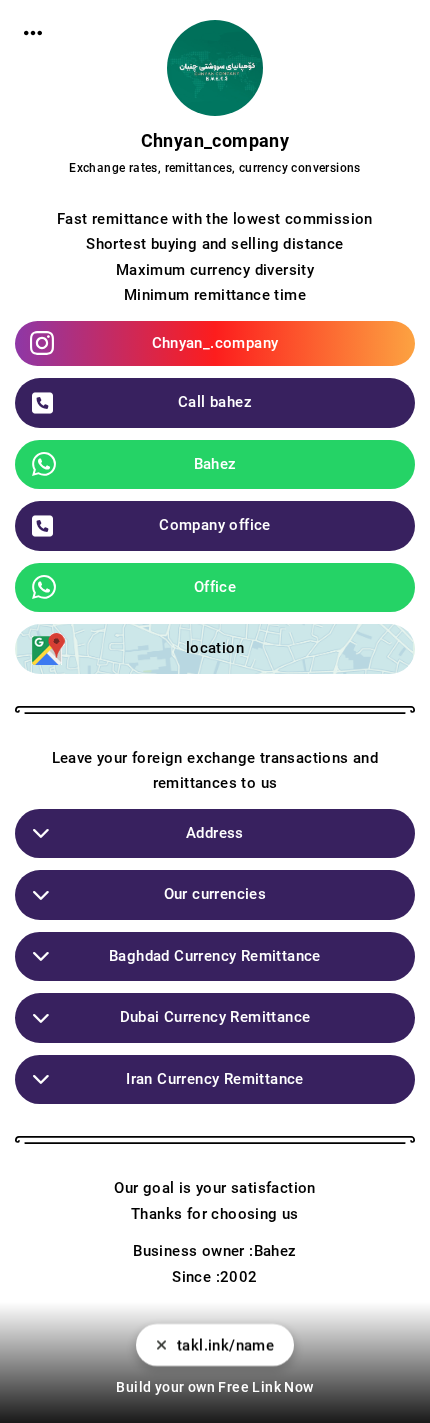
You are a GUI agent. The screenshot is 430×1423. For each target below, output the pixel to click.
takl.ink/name (225, 1345)
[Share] (33, 33)
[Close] (161, 1345)
